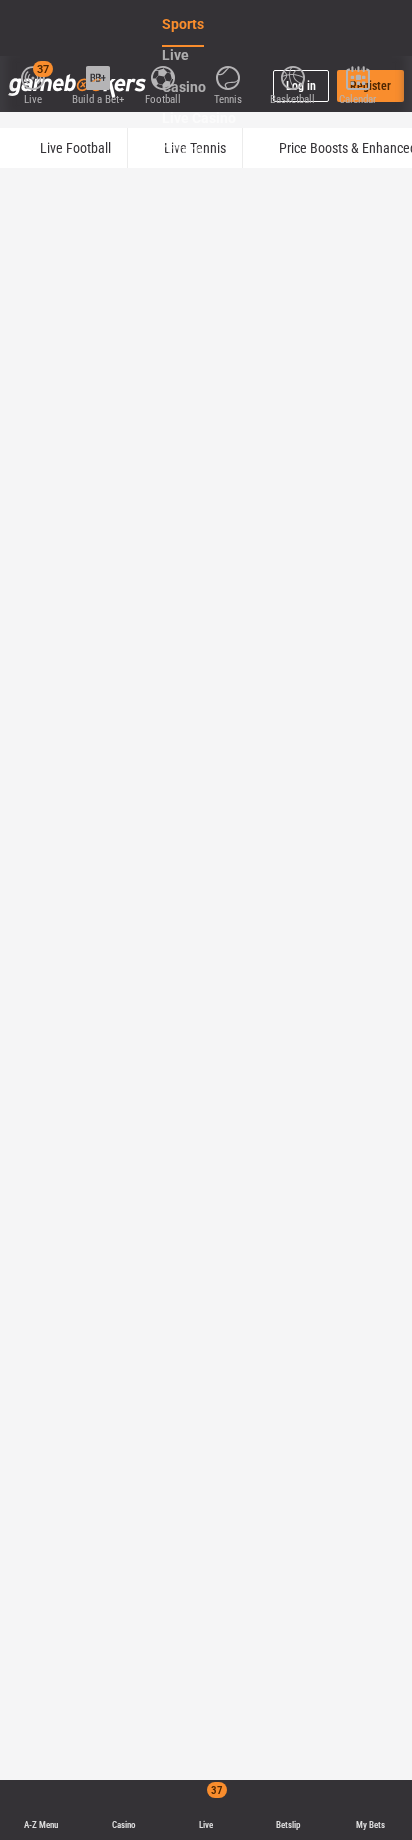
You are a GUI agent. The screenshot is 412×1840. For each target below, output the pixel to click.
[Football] (162, 76)
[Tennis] (227, 76)
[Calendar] (357, 76)
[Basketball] (292, 76)
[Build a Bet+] (97, 76)
